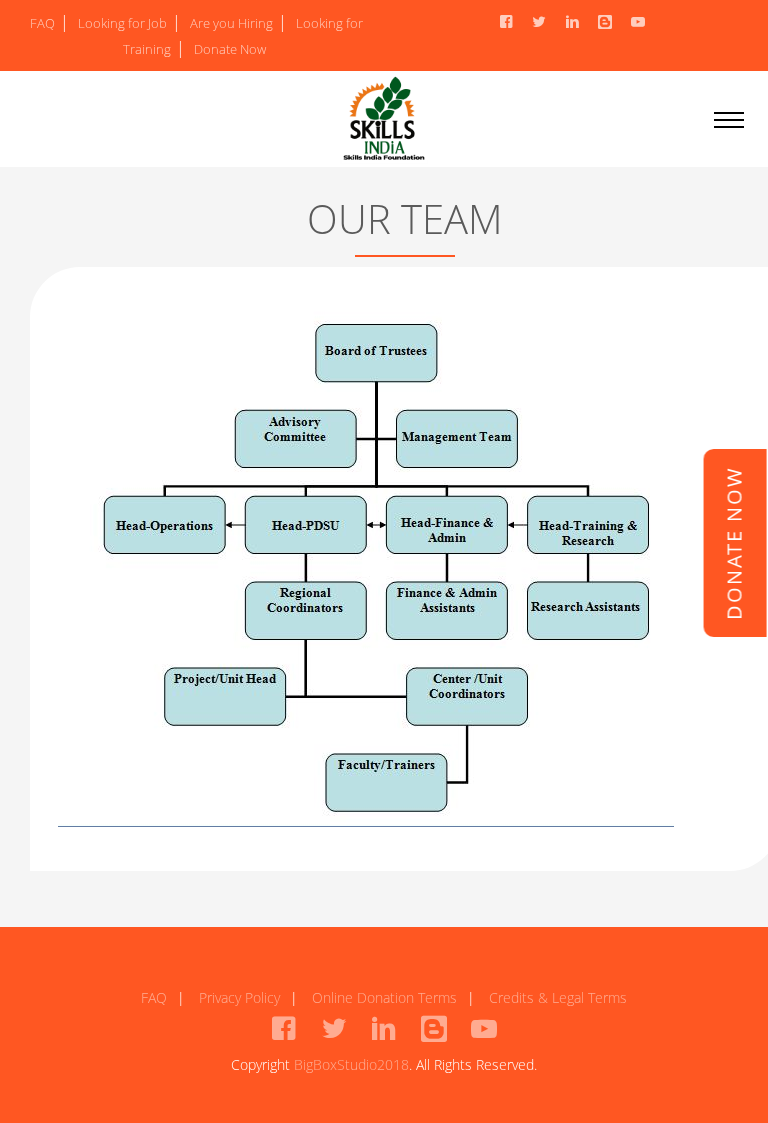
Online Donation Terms (384, 997)
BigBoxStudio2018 (351, 1064)
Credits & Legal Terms (558, 997)
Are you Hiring (231, 23)
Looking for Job (122, 23)
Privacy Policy (239, 997)
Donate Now (230, 49)
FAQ (42, 23)
